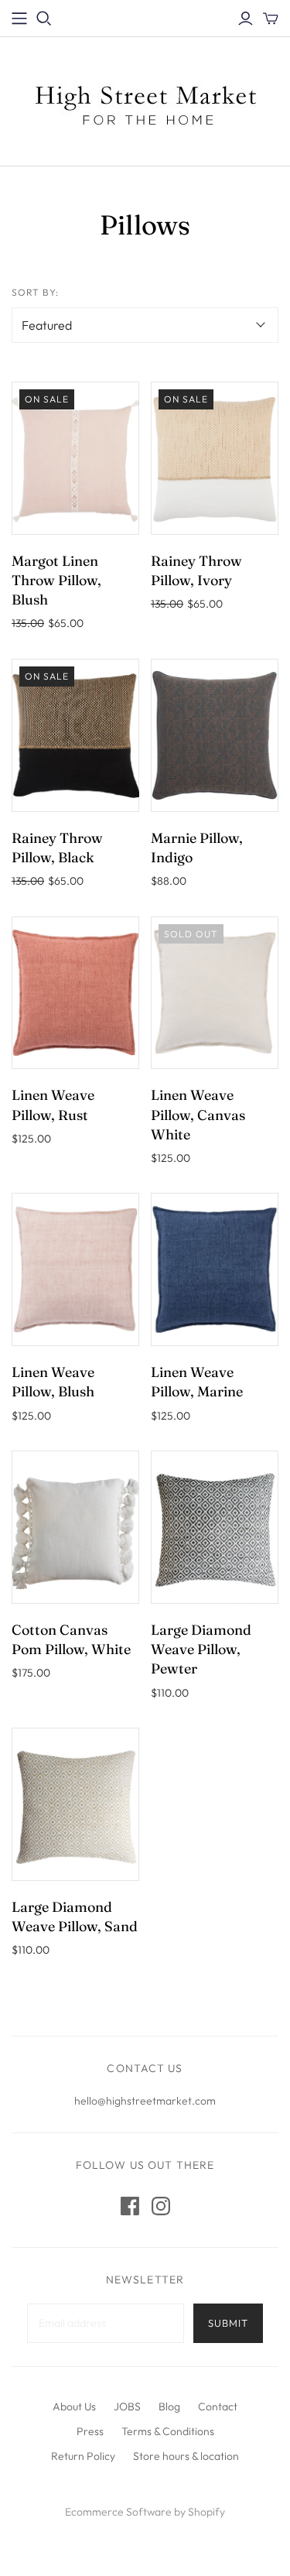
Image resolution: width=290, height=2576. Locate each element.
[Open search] (44, 19)
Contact (218, 2406)
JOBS (127, 2406)
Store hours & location (186, 2456)
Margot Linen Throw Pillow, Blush (56, 580)
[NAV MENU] (19, 19)
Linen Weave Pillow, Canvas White (198, 1114)
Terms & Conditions (168, 2431)
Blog (169, 2406)
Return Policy (83, 2456)
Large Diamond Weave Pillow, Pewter (201, 1649)
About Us (74, 2406)
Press (90, 2431)
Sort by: (35, 292)
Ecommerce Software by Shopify (145, 2512)
